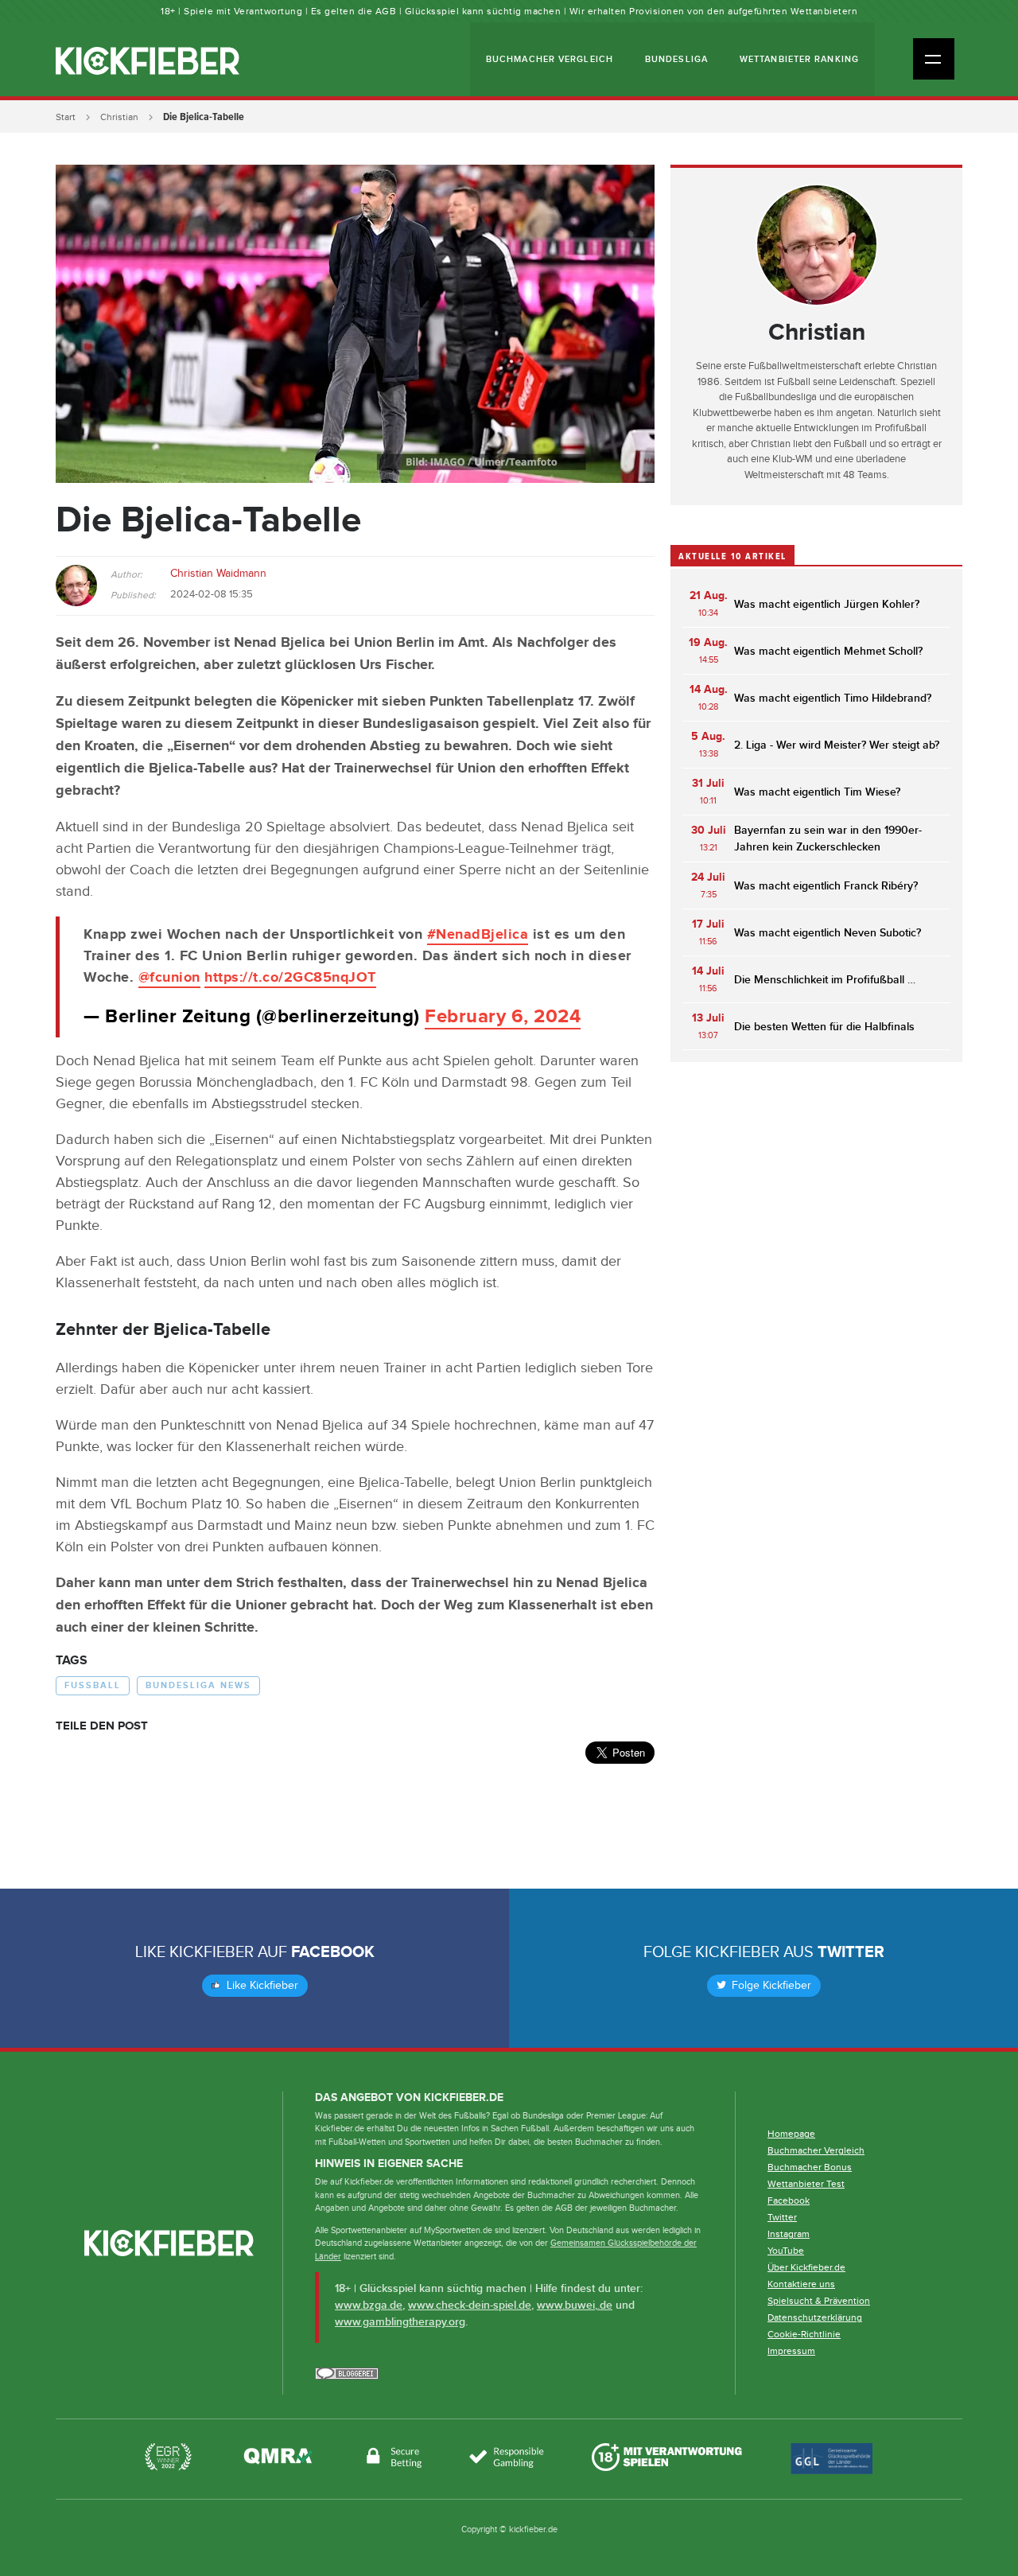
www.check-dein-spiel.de (470, 2305)
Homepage (791, 2134)
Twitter (851, 1952)
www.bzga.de (369, 2305)
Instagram (789, 2234)
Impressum (791, 2351)
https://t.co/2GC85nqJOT (290, 978)
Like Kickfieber (261, 1986)
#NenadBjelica (478, 935)
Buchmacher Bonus (810, 2167)
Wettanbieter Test (806, 2184)
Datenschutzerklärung (815, 2317)
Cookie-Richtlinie (804, 2334)
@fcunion (169, 978)
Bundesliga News (198, 1685)
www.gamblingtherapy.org (400, 2322)
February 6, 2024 (503, 1016)
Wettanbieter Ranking (799, 59)
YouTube (786, 2251)
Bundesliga (676, 59)
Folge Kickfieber (770, 1986)
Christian (119, 117)
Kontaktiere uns (801, 2284)
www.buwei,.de (575, 2305)
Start (66, 117)
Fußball (93, 1685)
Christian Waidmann (218, 574)
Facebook (333, 1952)
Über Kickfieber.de (806, 2267)
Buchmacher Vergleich (550, 59)
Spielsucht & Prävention (819, 2301)
